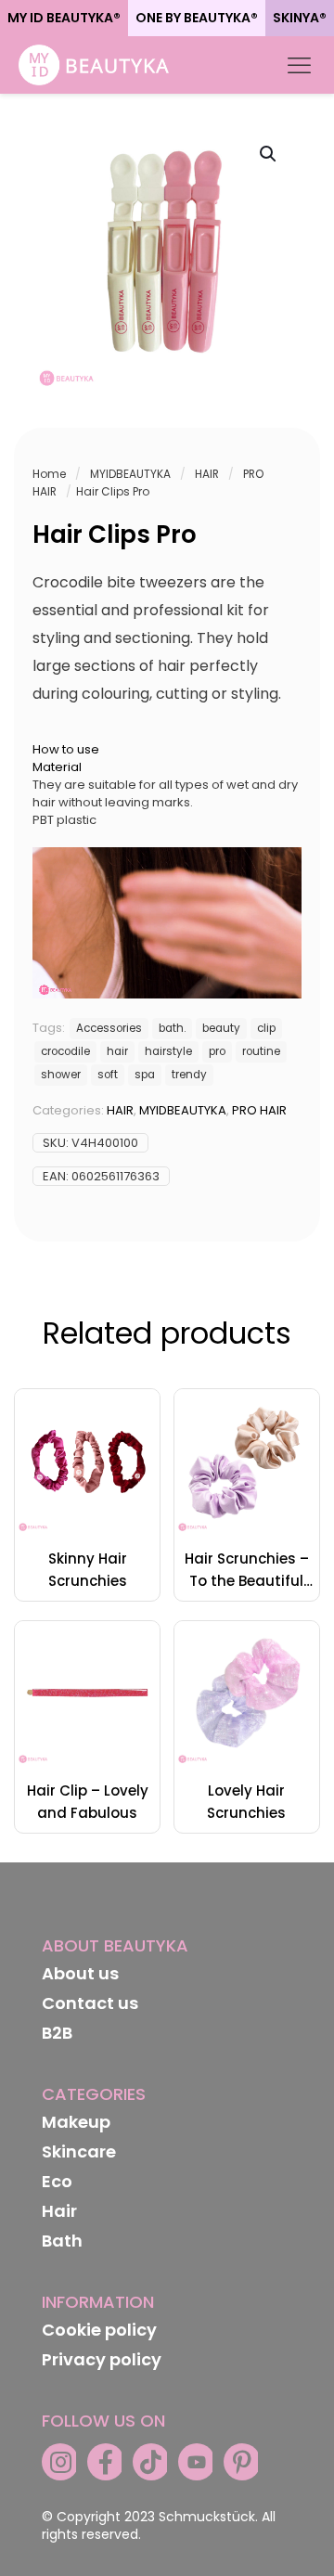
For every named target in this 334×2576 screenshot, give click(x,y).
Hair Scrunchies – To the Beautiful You (247, 1581)
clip (266, 1028)
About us (80, 1973)
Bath (62, 2241)
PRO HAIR (259, 1110)
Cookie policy (99, 2330)
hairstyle (168, 1051)
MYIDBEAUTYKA (130, 474)
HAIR (207, 474)
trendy (189, 1075)
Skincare (79, 2151)
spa (145, 1075)
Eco (57, 2181)
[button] (269, 154)
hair (117, 1051)
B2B (57, 2033)
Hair (59, 2211)
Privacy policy (102, 2359)
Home (49, 474)
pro (217, 1051)
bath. (172, 1028)
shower (61, 1075)
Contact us (90, 2003)
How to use (66, 749)
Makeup (76, 2122)
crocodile (65, 1051)
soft (108, 1075)
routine (261, 1051)
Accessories (109, 1028)
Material (57, 767)
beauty (221, 1028)
